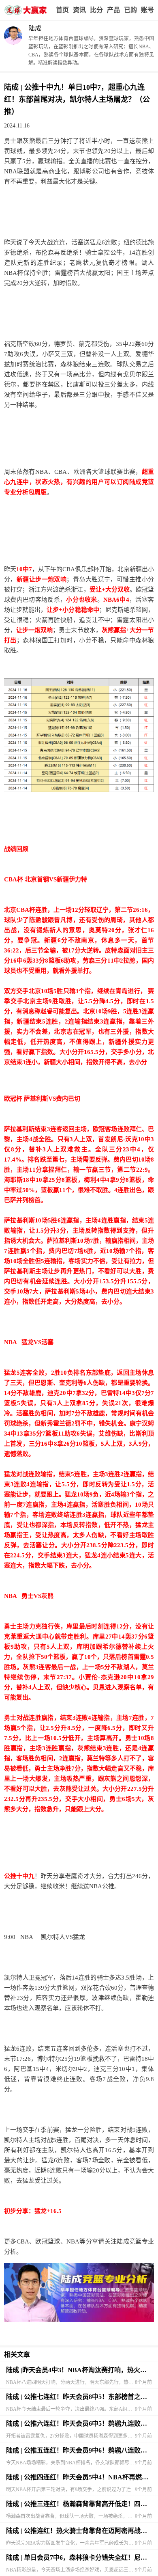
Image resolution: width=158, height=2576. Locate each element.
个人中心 (147, 10)
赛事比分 (96, 10)
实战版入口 (113, 10)
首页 (62, 10)
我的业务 (130, 10)
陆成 (35, 28)
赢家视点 (79, 10)
